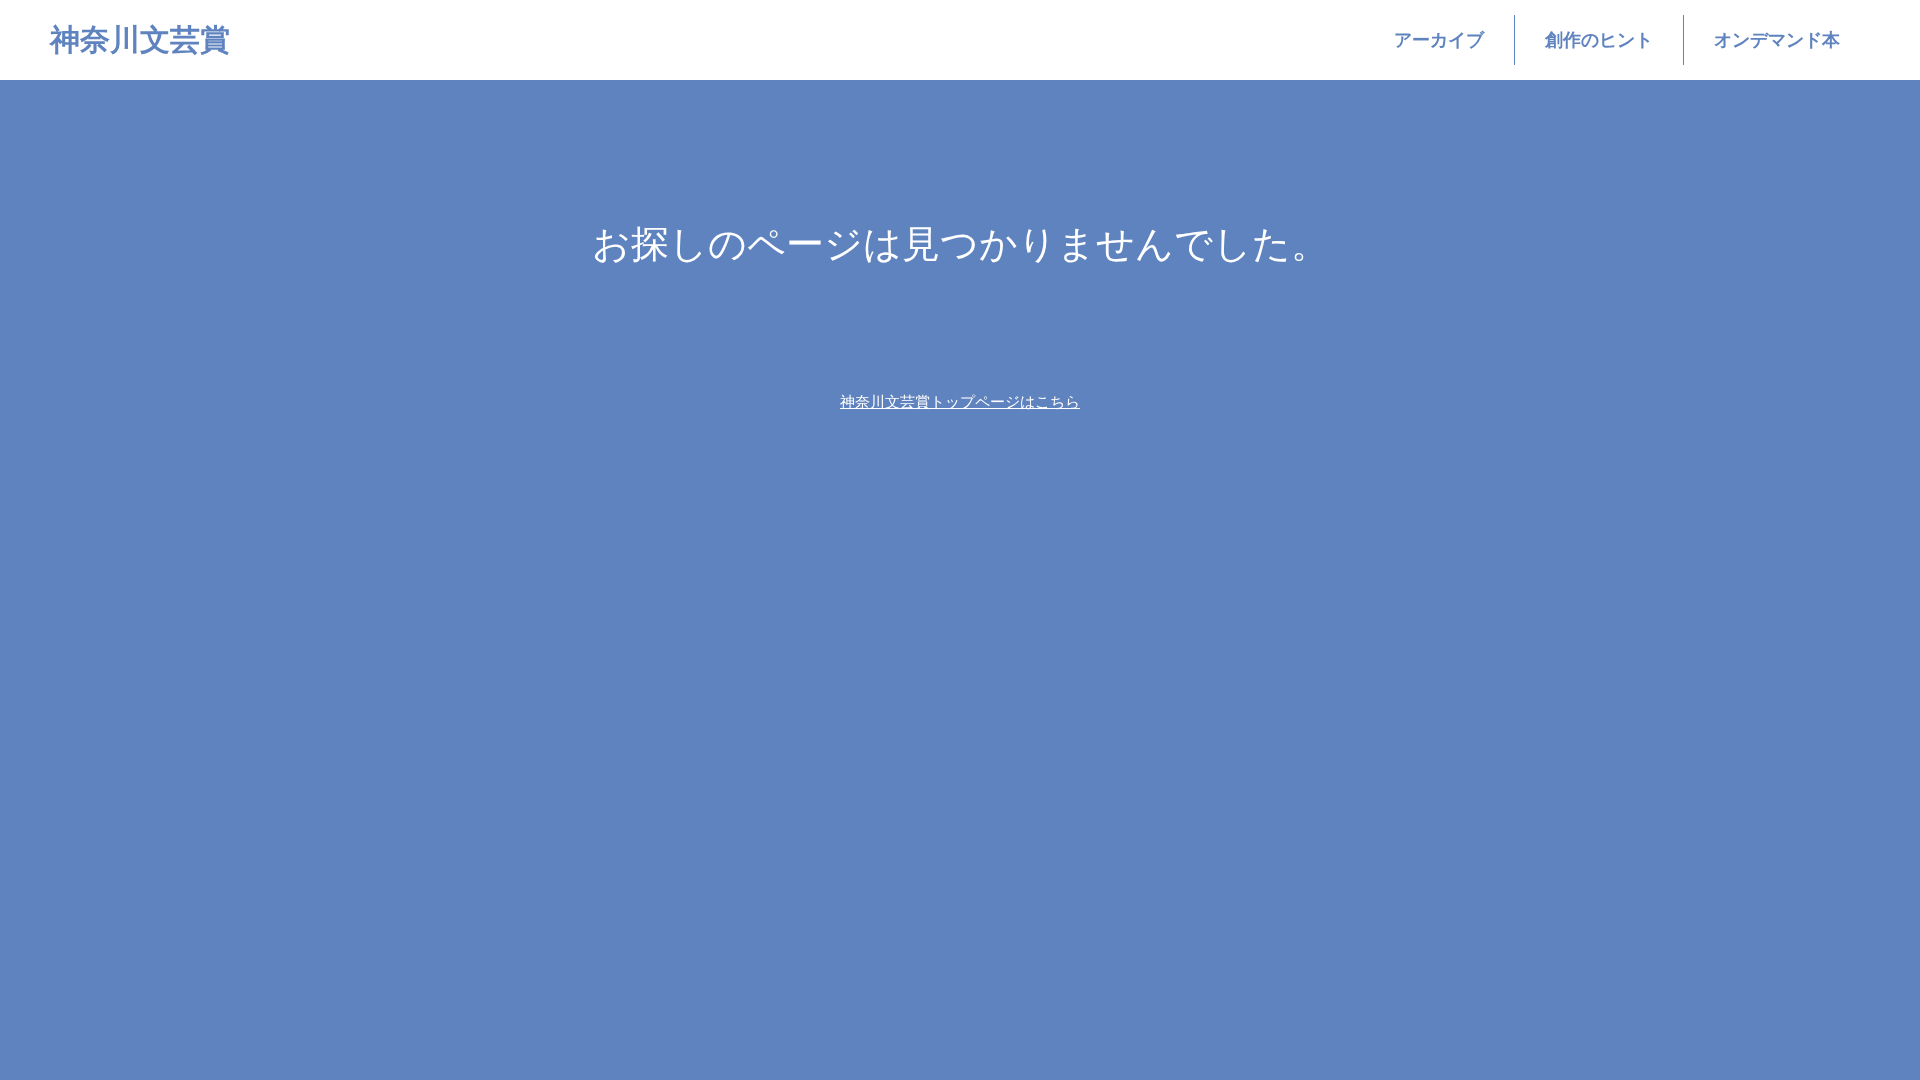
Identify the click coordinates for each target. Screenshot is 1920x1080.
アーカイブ (1439, 40)
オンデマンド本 (1777, 40)
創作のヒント (1599, 40)
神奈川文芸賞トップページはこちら (960, 401)
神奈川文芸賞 (140, 39)
